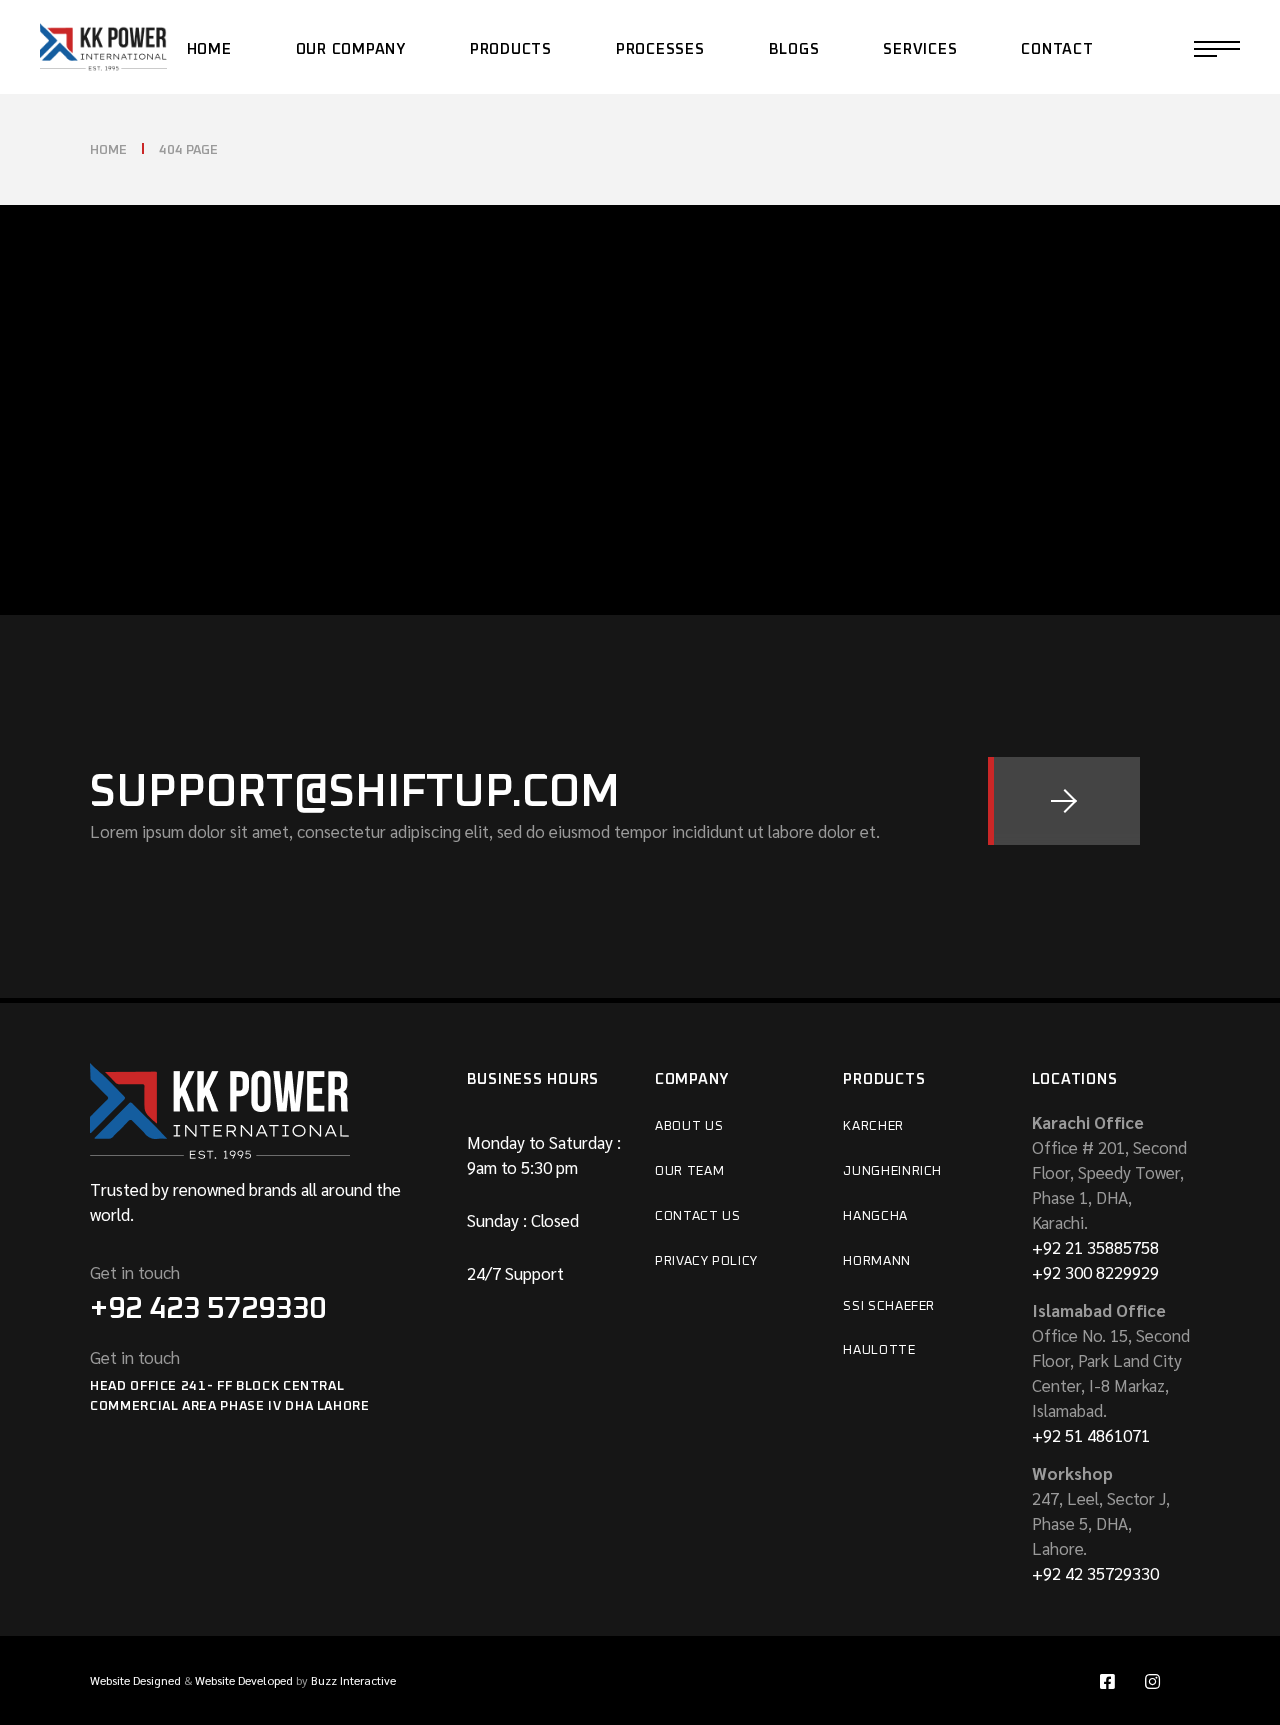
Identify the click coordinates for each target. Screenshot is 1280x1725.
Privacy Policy (706, 1261)
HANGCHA (875, 1216)
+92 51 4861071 (1091, 1435)
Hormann (877, 1261)
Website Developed (244, 1680)
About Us (689, 1126)
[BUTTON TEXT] (1064, 801)
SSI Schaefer (889, 1306)
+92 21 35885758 (1095, 1247)
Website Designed (135, 1680)
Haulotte (879, 1350)
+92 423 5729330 (208, 1309)
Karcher (873, 1126)
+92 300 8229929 (1095, 1272)
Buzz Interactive (353, 1680)
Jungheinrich (892, 1171)
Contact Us (698, 1216)
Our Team (689, 1171)
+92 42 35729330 (1095, 1573)
